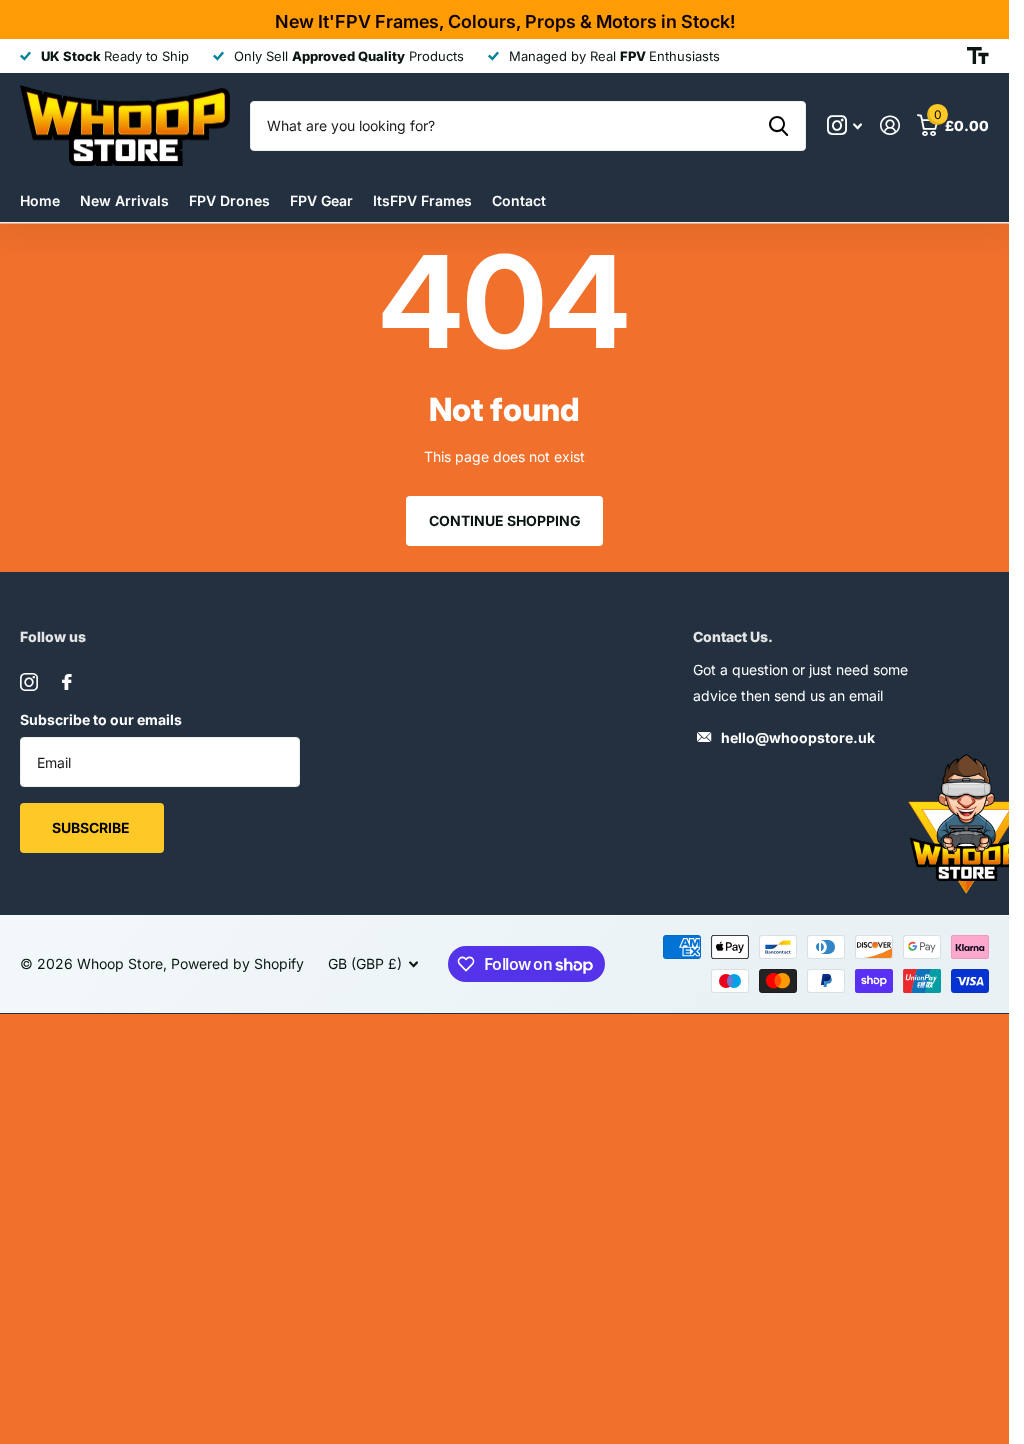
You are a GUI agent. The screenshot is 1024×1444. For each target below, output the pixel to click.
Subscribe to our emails (101, 719)
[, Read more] (844, 125)
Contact (519, 200)
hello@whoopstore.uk (798, 737)
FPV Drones (229, 200)
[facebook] (67, 682)
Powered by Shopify (237, 963)
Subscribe (92, 827)
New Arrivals (124, 200)
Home (40, 200)
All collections (321, 200)
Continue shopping (505, 520)
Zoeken (778, 126)
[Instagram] (29, 682)
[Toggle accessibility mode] (978, 56)
